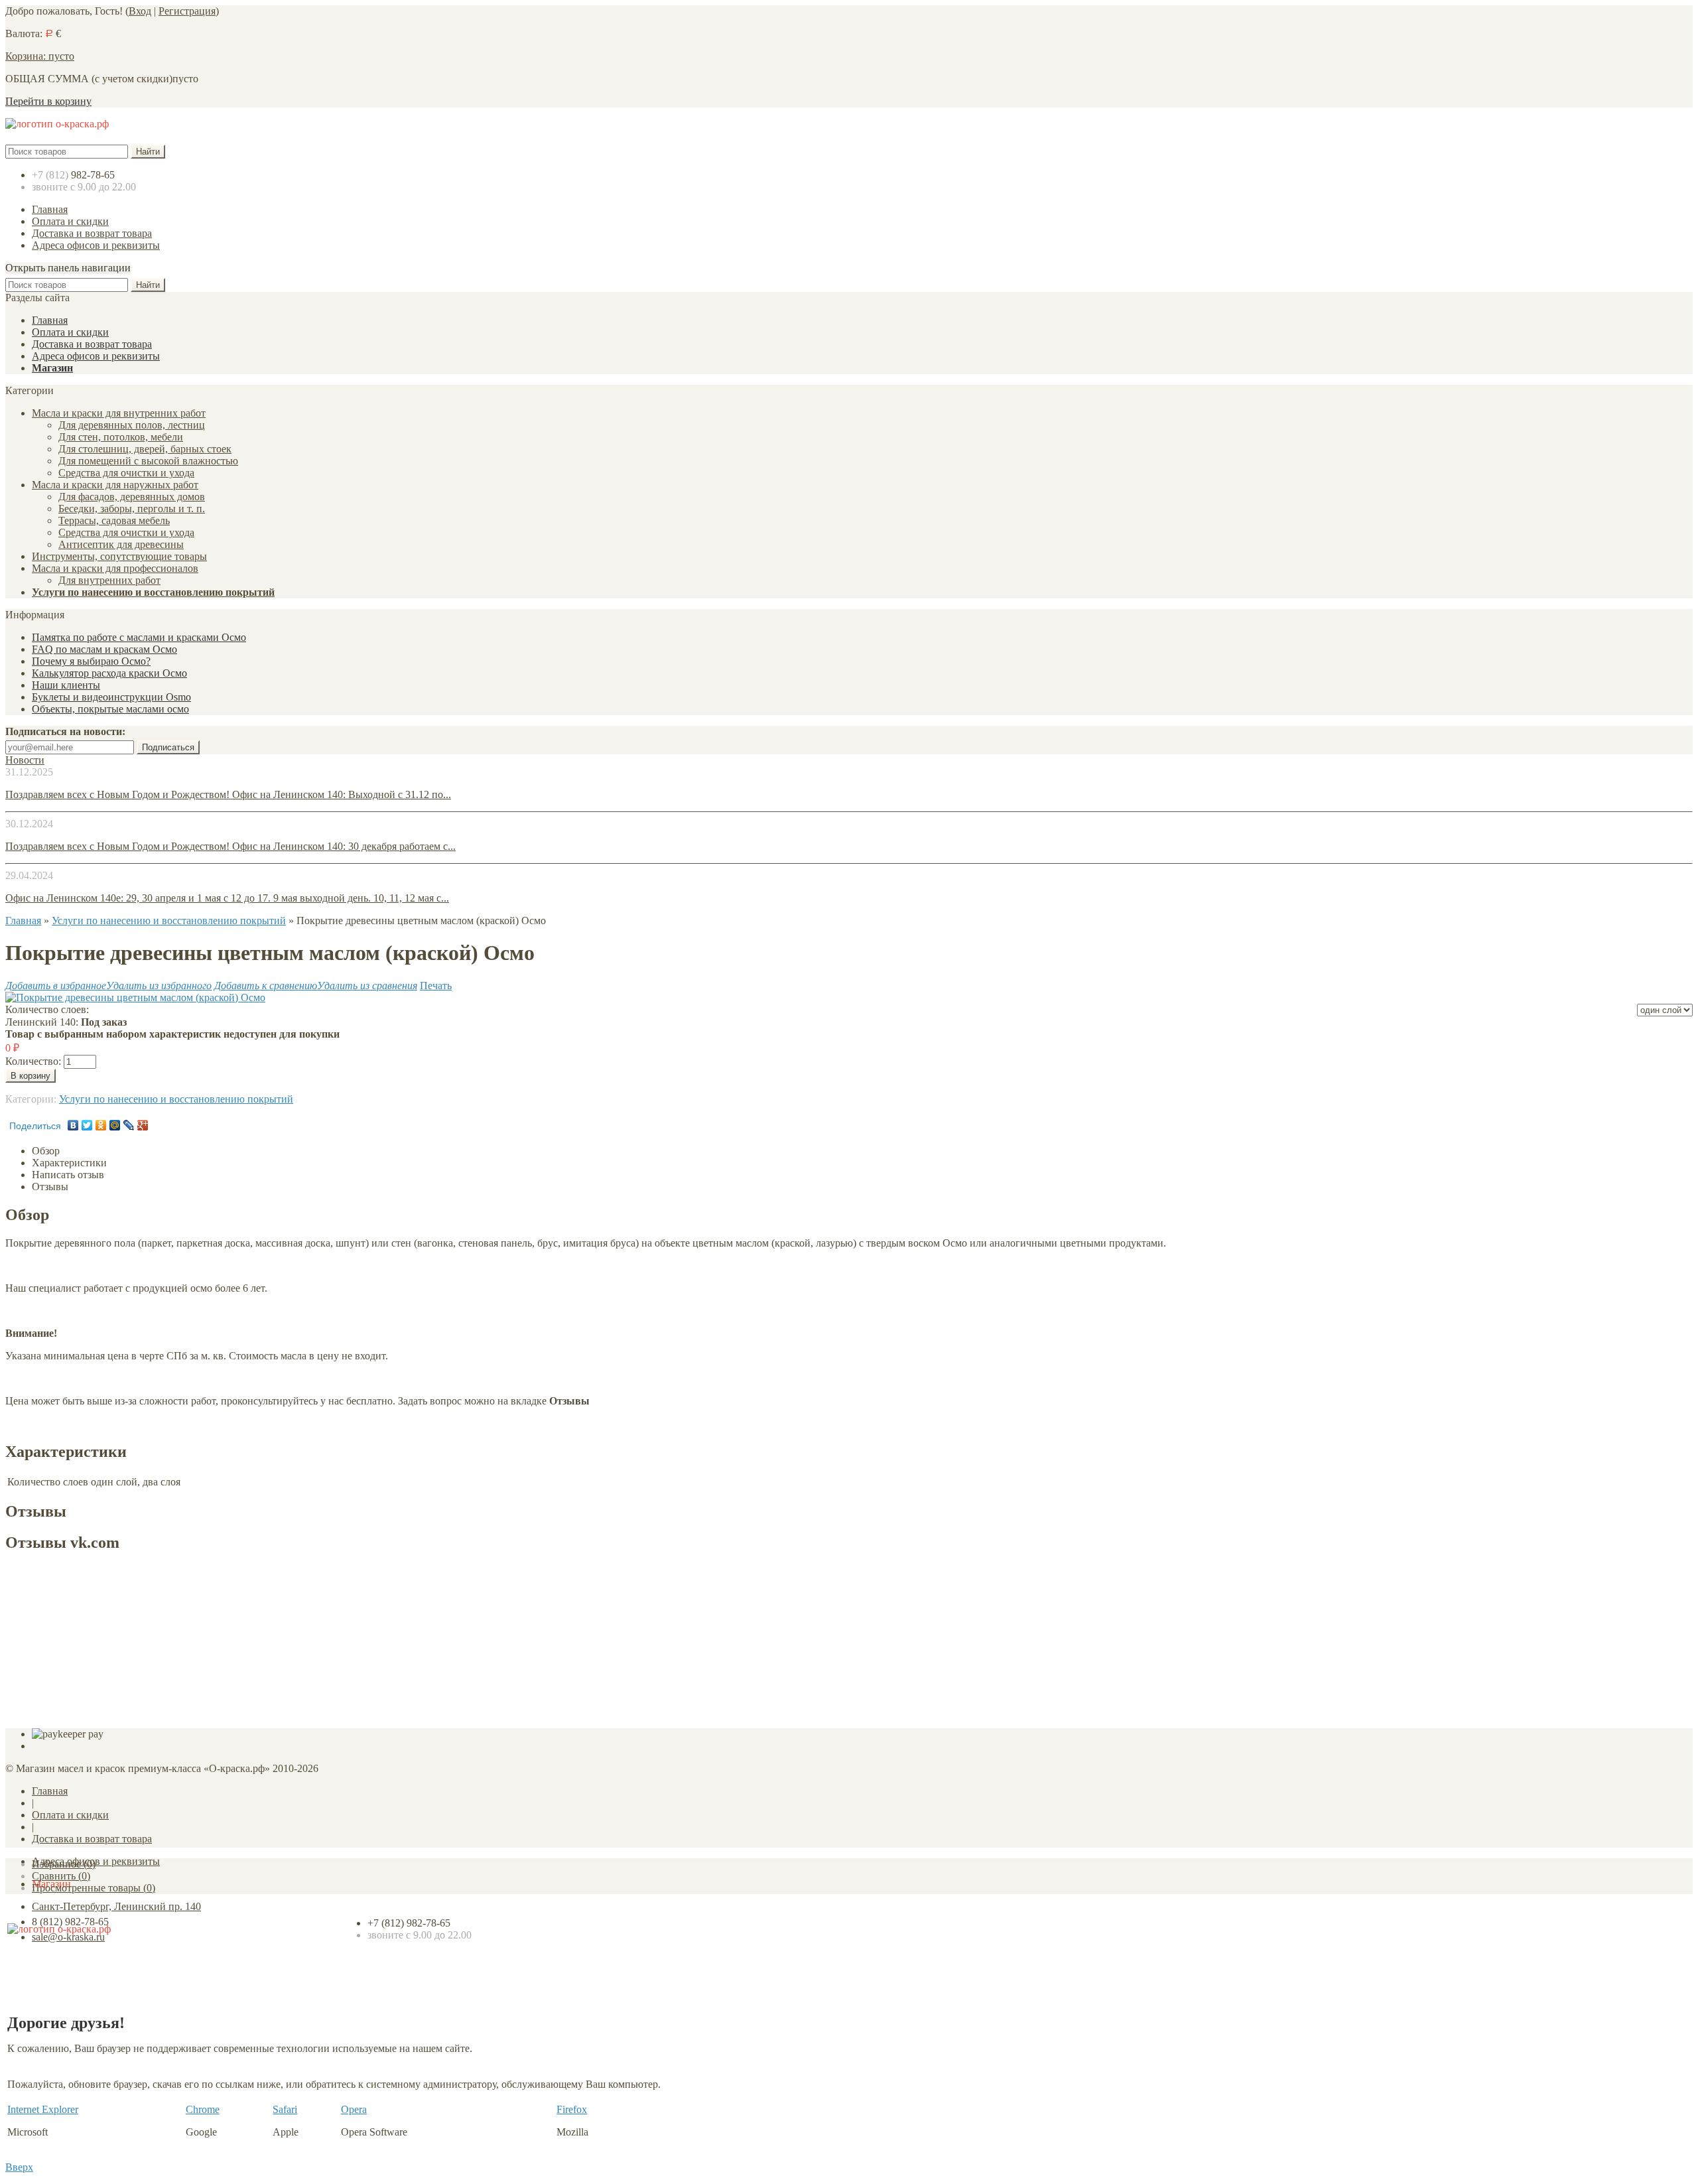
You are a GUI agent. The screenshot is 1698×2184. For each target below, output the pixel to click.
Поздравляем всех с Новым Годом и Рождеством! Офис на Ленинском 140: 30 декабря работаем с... (230, 846)
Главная (50, 209)
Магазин (52, 368)
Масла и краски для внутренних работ (119, 413)
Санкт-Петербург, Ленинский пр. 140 (116, 1906)
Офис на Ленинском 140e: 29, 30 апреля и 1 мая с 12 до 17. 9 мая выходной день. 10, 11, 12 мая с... (227, 898)
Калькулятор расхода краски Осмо (109, 673)
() (64, 1864)
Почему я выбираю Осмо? (91, 661)
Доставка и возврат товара (92, 233)
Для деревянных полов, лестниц (132, 425)
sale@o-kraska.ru (68, 1937)
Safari (285, 2109)
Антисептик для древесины (121, 544)
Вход (140, 11)
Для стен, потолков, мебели (121, 437)
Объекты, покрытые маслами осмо (110, 709)
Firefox (572, 2109)
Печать (436, 986)
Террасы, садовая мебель (114, 520)
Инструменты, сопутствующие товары (119, 556)
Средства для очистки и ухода (126, 473)
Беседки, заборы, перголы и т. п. (132, 509)
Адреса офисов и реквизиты (96, 245)
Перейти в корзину (48, 101)
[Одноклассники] (101, 1125)
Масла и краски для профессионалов (115, 568)
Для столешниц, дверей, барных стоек (145, 449)
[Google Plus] (143, 1125)
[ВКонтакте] (73, 1125)
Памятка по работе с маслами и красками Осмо (139, 637)
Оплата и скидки (70, 221)
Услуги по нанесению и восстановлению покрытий (153, 592)
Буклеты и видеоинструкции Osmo (111, 697)
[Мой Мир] (115, 1125)
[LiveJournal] (129, 1125)
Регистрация (187, 11)
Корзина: (40, 56)
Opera (354, 2109)
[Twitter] (87, 1125)
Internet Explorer (43, 2109)
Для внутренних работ (109, 580)
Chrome (203, 2109)
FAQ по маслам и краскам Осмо (104, 649)
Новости (25, 760)
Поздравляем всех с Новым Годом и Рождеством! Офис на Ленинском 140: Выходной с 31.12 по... (228, 794)
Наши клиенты (66, 685)
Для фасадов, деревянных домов (132, 497)
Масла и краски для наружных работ (115, 485)
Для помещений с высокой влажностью (148, 461)
